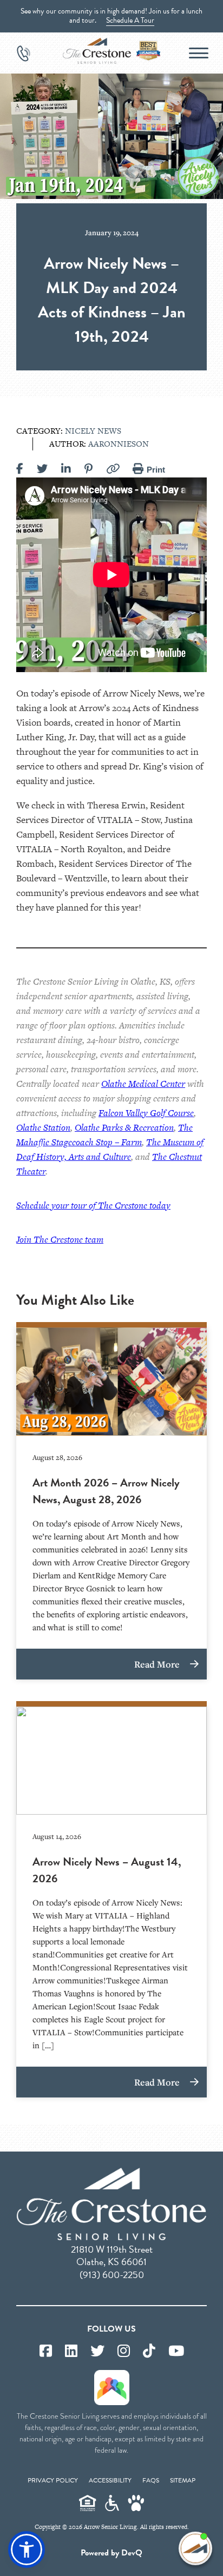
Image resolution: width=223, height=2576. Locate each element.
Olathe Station (43, 1127)
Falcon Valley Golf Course (146, 1113)
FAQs (151, 2480)
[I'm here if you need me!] (195, 2548)
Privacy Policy (53, 2480)
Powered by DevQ (111, 2553)
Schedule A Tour (130, 20)
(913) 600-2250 (112, 2275)
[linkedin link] (71, 2351)
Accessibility (110, 2480)
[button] (27, 2550)
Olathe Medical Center (143, 1084)
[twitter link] (97, 2351)
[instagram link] (124, 2351)
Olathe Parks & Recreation (124, 1127)
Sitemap (183, 2480)
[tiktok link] (149, 2351)
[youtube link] (176, 2351)
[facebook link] (46, 2351)
